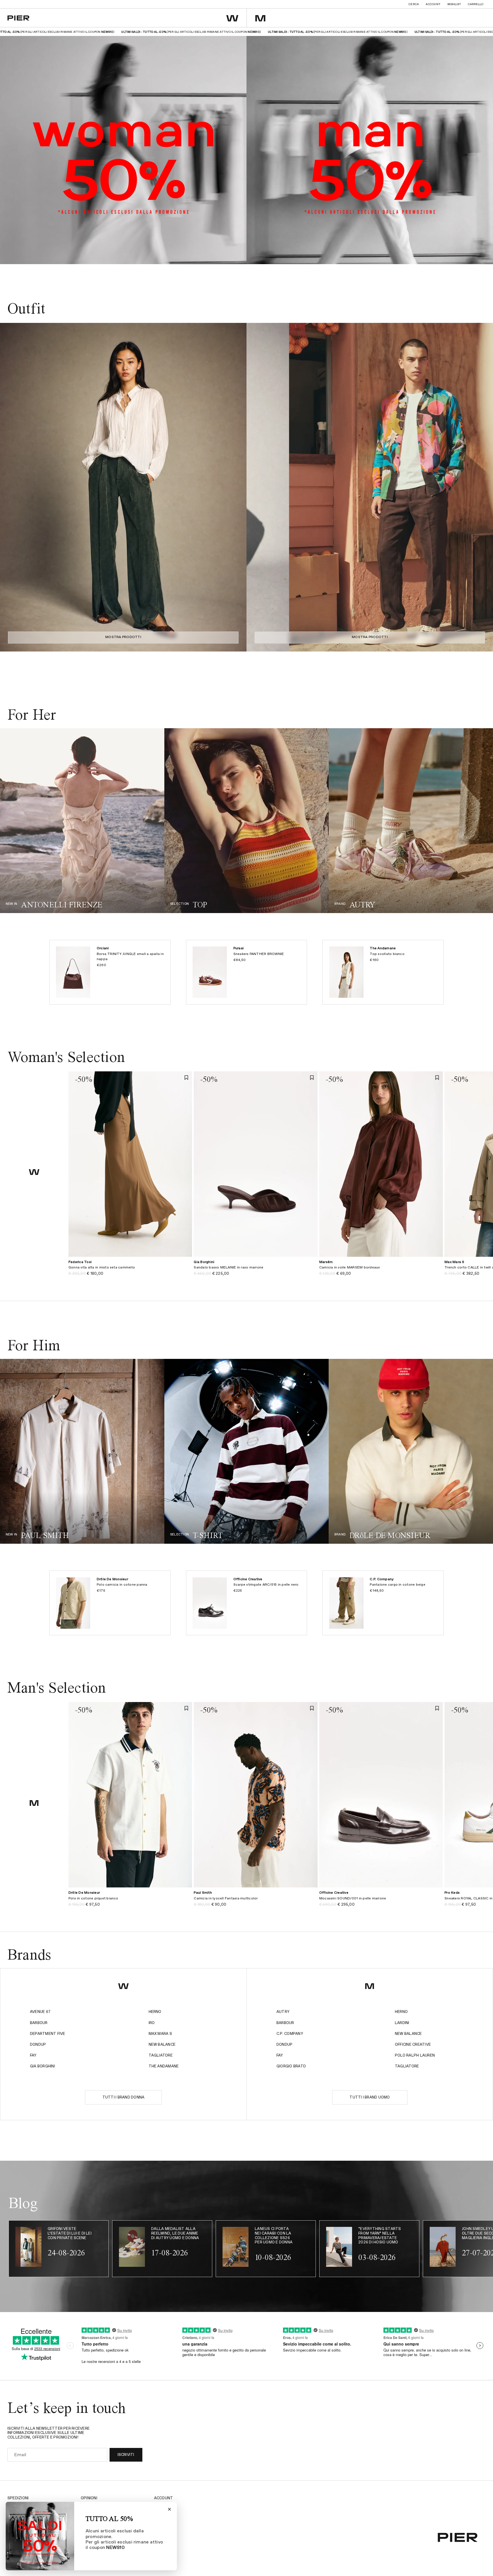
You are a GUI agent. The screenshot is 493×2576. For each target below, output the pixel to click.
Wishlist (454, 4)
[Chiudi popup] (169, 2509)
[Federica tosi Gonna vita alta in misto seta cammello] (130, 1271)
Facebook (164, 2515)
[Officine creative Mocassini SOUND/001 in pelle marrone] (381, 1902)
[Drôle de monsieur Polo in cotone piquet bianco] (130, 1902)
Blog (159, 2523)
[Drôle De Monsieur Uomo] (411, 1451)
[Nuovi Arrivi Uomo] (82, 1451)
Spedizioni (18, 2498)
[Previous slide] (10, 487)
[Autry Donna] (411, 821)
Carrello (476, 4)
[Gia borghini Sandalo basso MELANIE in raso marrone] (255, 1271)
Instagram (165, 2506)
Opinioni (89, 2498)
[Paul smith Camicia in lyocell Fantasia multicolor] (255, 1902)
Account (433, 4)
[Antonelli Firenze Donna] (82, 821)
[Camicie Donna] (246, 821)
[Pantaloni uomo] (246, 1451)
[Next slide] (237, 487)
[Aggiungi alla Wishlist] (186, 1077)
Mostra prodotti (123, 637)
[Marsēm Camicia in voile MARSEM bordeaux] (381, 1271)
